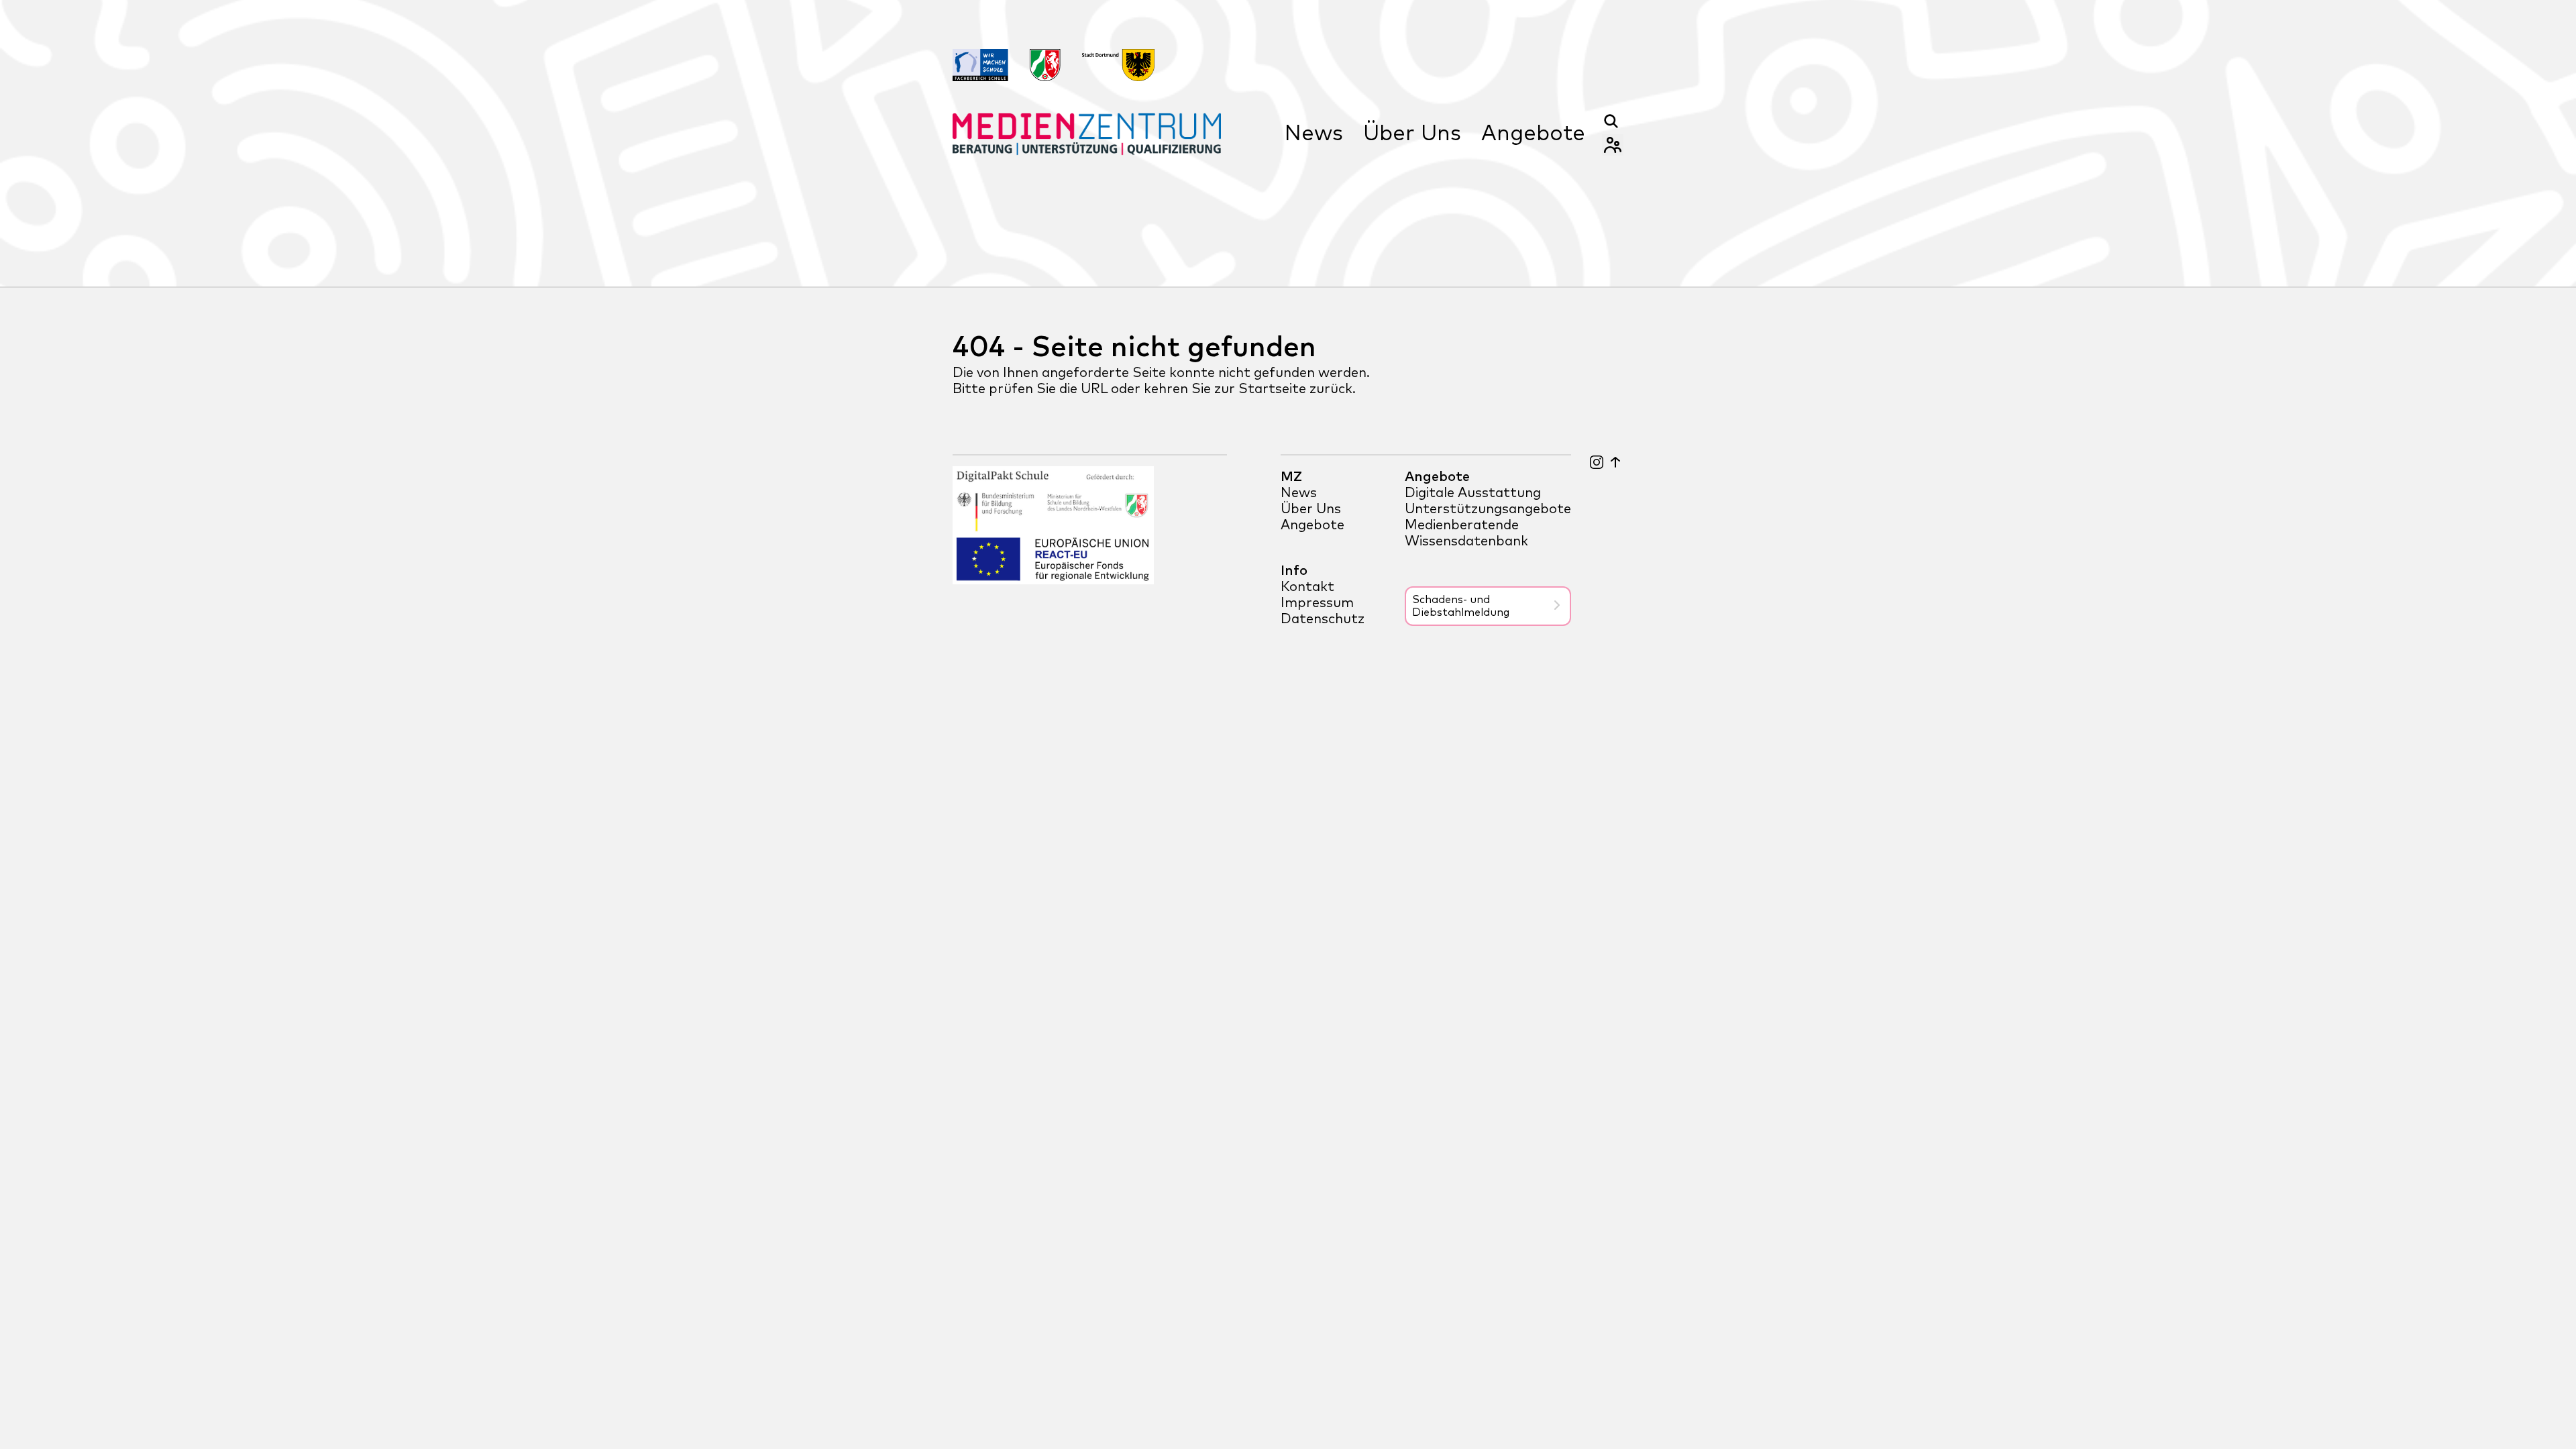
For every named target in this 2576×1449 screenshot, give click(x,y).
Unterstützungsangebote (1488, 509)
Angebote (1533, 134)
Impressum (1317, 603)
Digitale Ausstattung (1473, 493)
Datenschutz (1323, 619)
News (1314, 134)
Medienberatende (1462, 525)
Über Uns (1412, 134)
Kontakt (1307, 587)
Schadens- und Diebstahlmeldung (1461, 606)
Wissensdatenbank (1466, 541)
